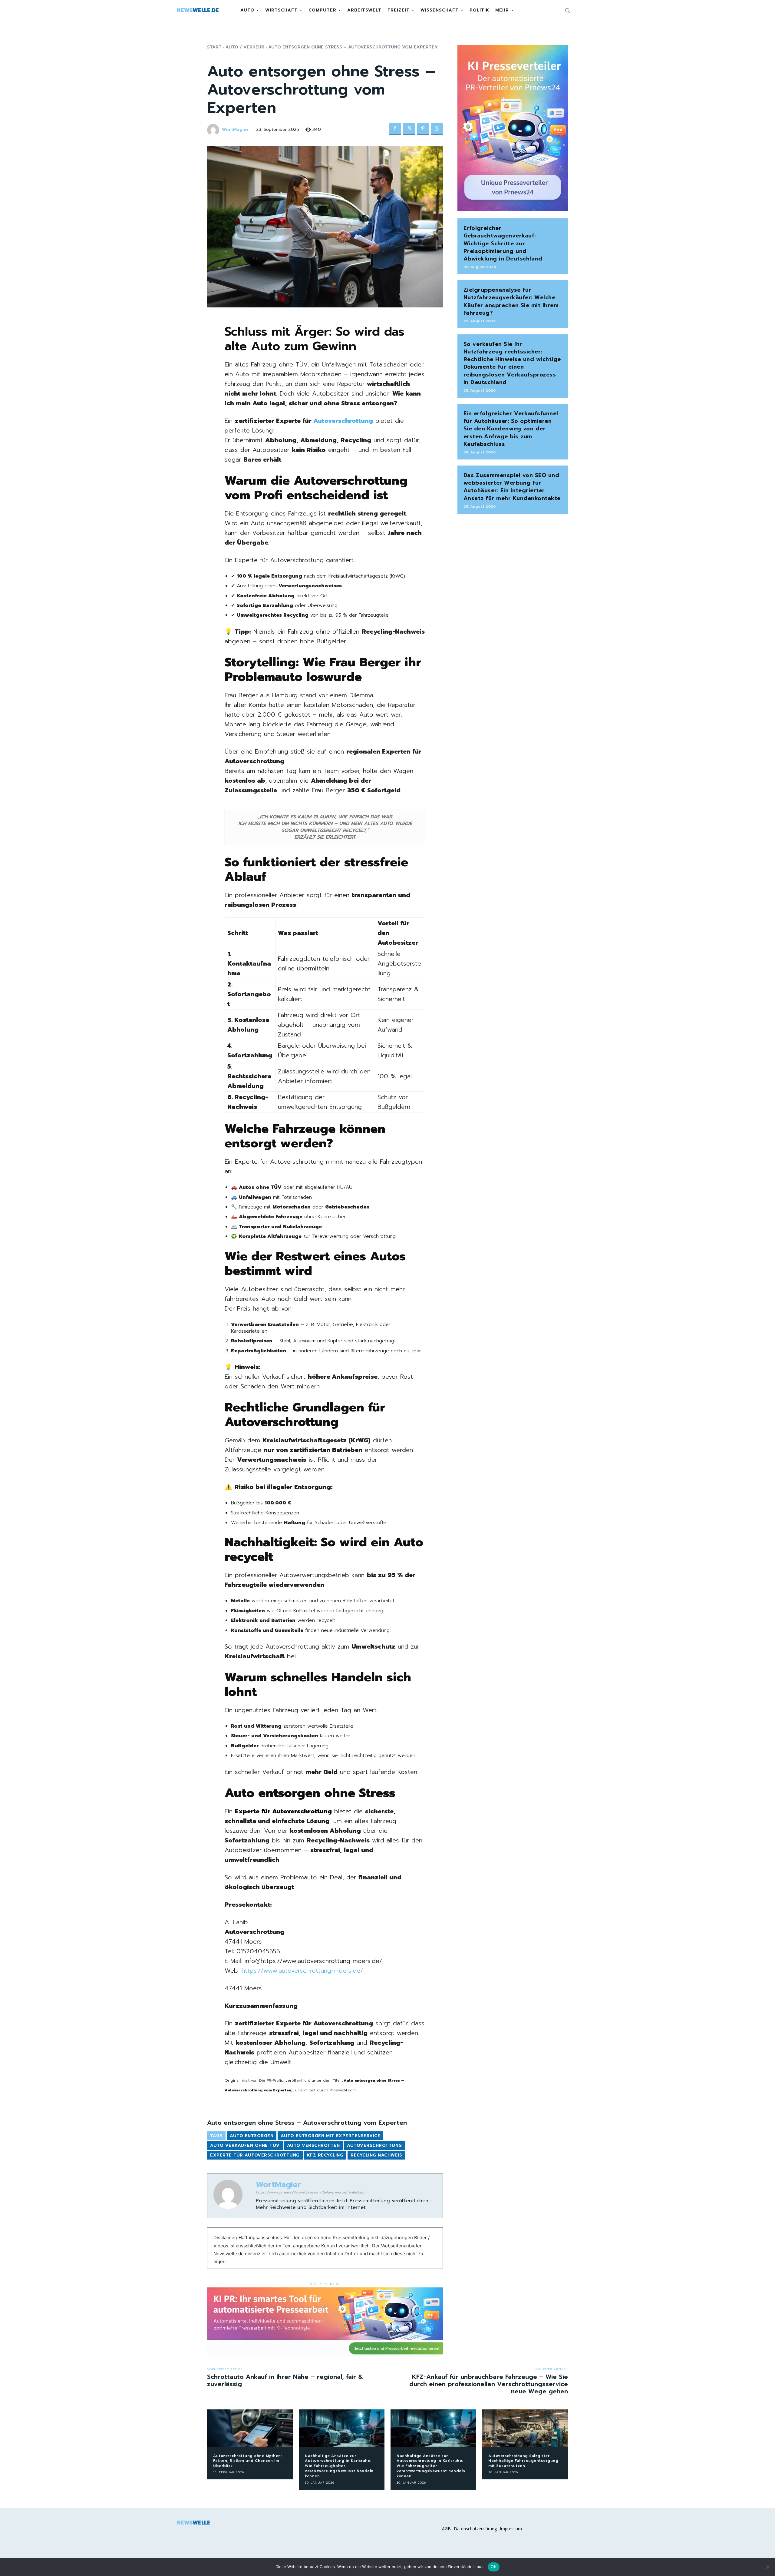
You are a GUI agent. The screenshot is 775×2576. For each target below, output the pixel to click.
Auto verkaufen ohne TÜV (245, 2145)
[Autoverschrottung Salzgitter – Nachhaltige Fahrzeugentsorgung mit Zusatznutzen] (525, 2428)
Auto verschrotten (313, 2145)
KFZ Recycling (325, 2155)
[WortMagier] (214, 130)
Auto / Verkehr (245, 47)
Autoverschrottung (343, 421)
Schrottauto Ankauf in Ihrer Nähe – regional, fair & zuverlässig (285, 2380)
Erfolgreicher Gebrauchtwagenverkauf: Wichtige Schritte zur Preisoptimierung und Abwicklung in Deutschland (503, 243)
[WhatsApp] (437, 129)
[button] (567, 10)
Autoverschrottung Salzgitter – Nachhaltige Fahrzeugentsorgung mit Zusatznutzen (523, 2461)
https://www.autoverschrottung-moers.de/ (302, 1971)
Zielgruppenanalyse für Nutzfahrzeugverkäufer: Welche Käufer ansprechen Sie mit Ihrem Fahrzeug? (511, 301)
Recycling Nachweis (376, 2155)
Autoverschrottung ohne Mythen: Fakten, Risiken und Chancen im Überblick (247, 2461)
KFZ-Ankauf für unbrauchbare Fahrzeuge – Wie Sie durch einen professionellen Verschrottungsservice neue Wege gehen (489, 2384)
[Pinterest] (423, 129)
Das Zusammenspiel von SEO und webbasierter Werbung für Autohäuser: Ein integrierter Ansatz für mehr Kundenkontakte (512, 487)
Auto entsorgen (252, 2136)
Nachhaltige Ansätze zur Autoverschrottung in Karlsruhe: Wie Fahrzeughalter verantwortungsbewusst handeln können (339, 2466)
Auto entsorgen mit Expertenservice (330, 2136)
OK (494, 2567)
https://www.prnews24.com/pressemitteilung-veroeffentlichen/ (311, 2192)
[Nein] (767, 2567)
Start (214, 47)
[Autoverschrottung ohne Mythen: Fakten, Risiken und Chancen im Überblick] (250, 2428)
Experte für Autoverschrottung (255, 2155)
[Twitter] (409, 129)
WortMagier (235, 130)
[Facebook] (395, 129)
